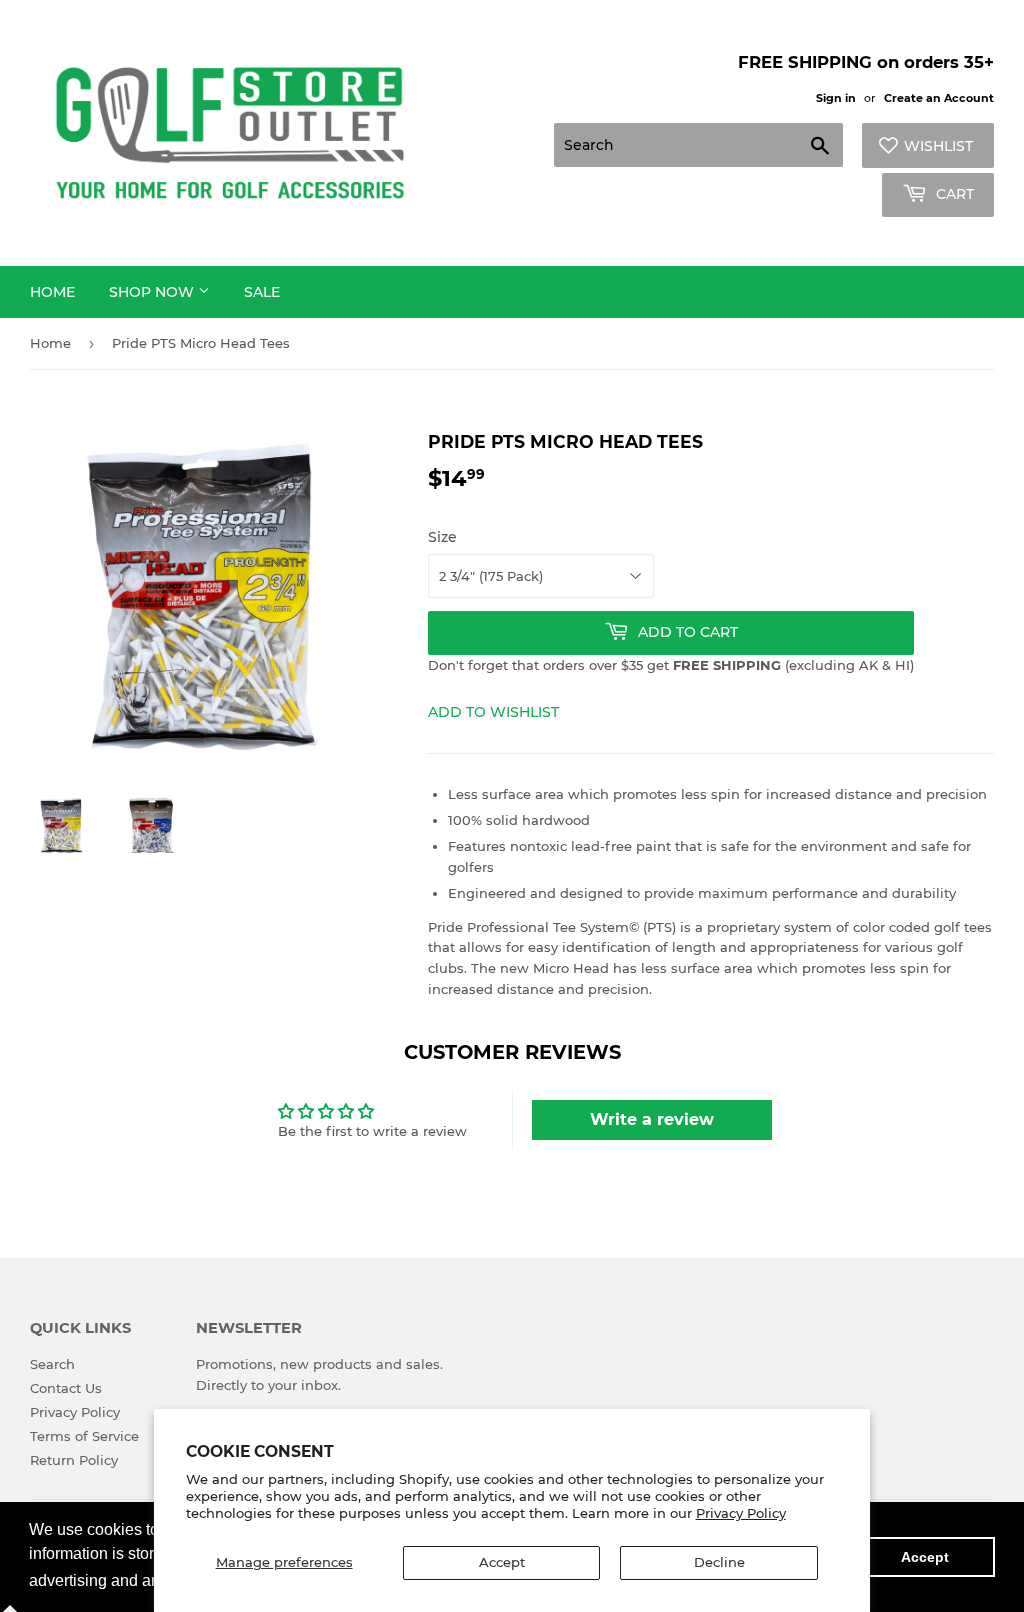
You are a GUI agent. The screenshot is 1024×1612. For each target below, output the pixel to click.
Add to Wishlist (493, 712)
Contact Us (66, 1388)
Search (52, 1364)
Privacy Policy (741, 1513)
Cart (953, 194)
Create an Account (939, 98)
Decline (719, 1562)
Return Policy (74, 1460)
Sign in (836, 98)
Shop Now (153, 292)
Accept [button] (925, 1557)
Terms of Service (84, 1436)
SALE (262, 292)
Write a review (652, 1119)
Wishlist (938, 146)
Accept (502, 1562)
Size (442, 537)
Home (52, 292)
